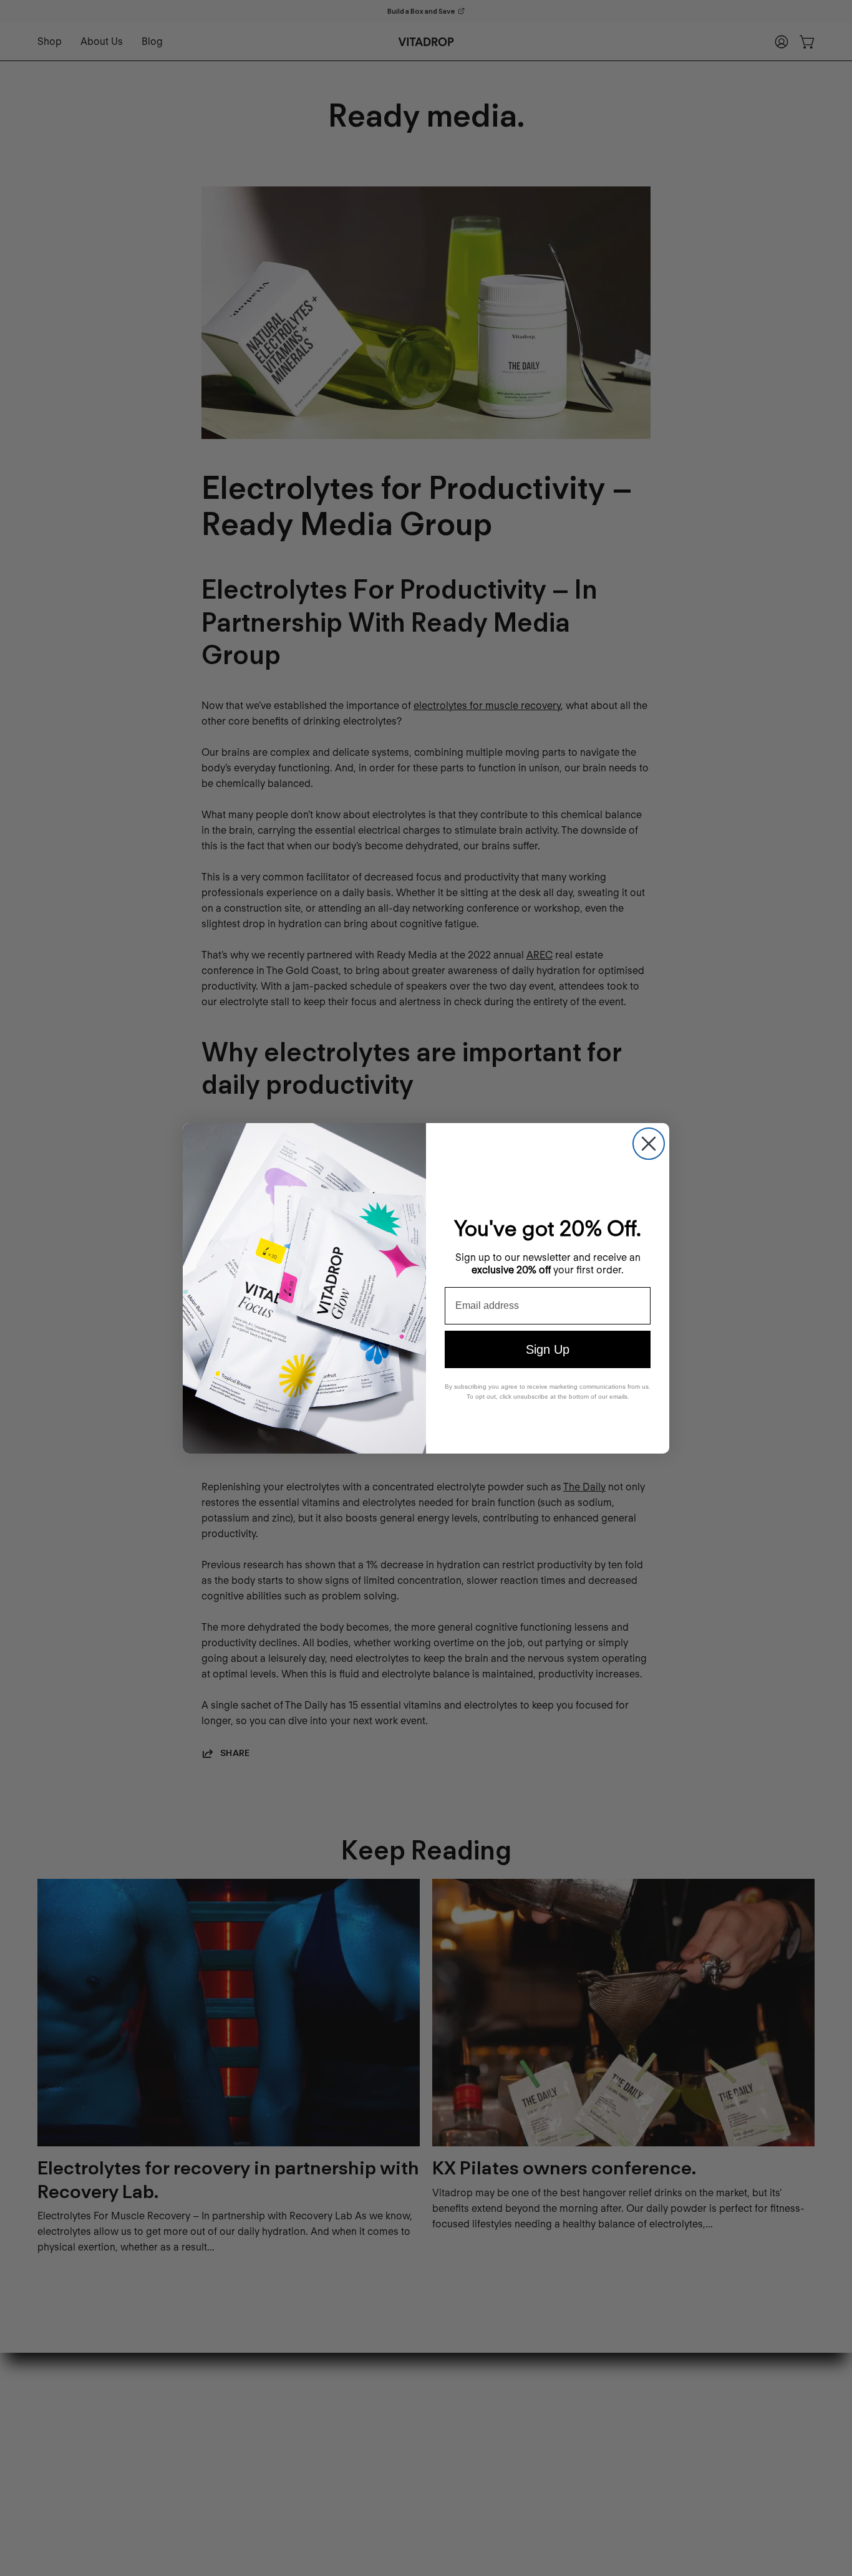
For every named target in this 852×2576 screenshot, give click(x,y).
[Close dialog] (649, 1144)
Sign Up (548, 1349)
